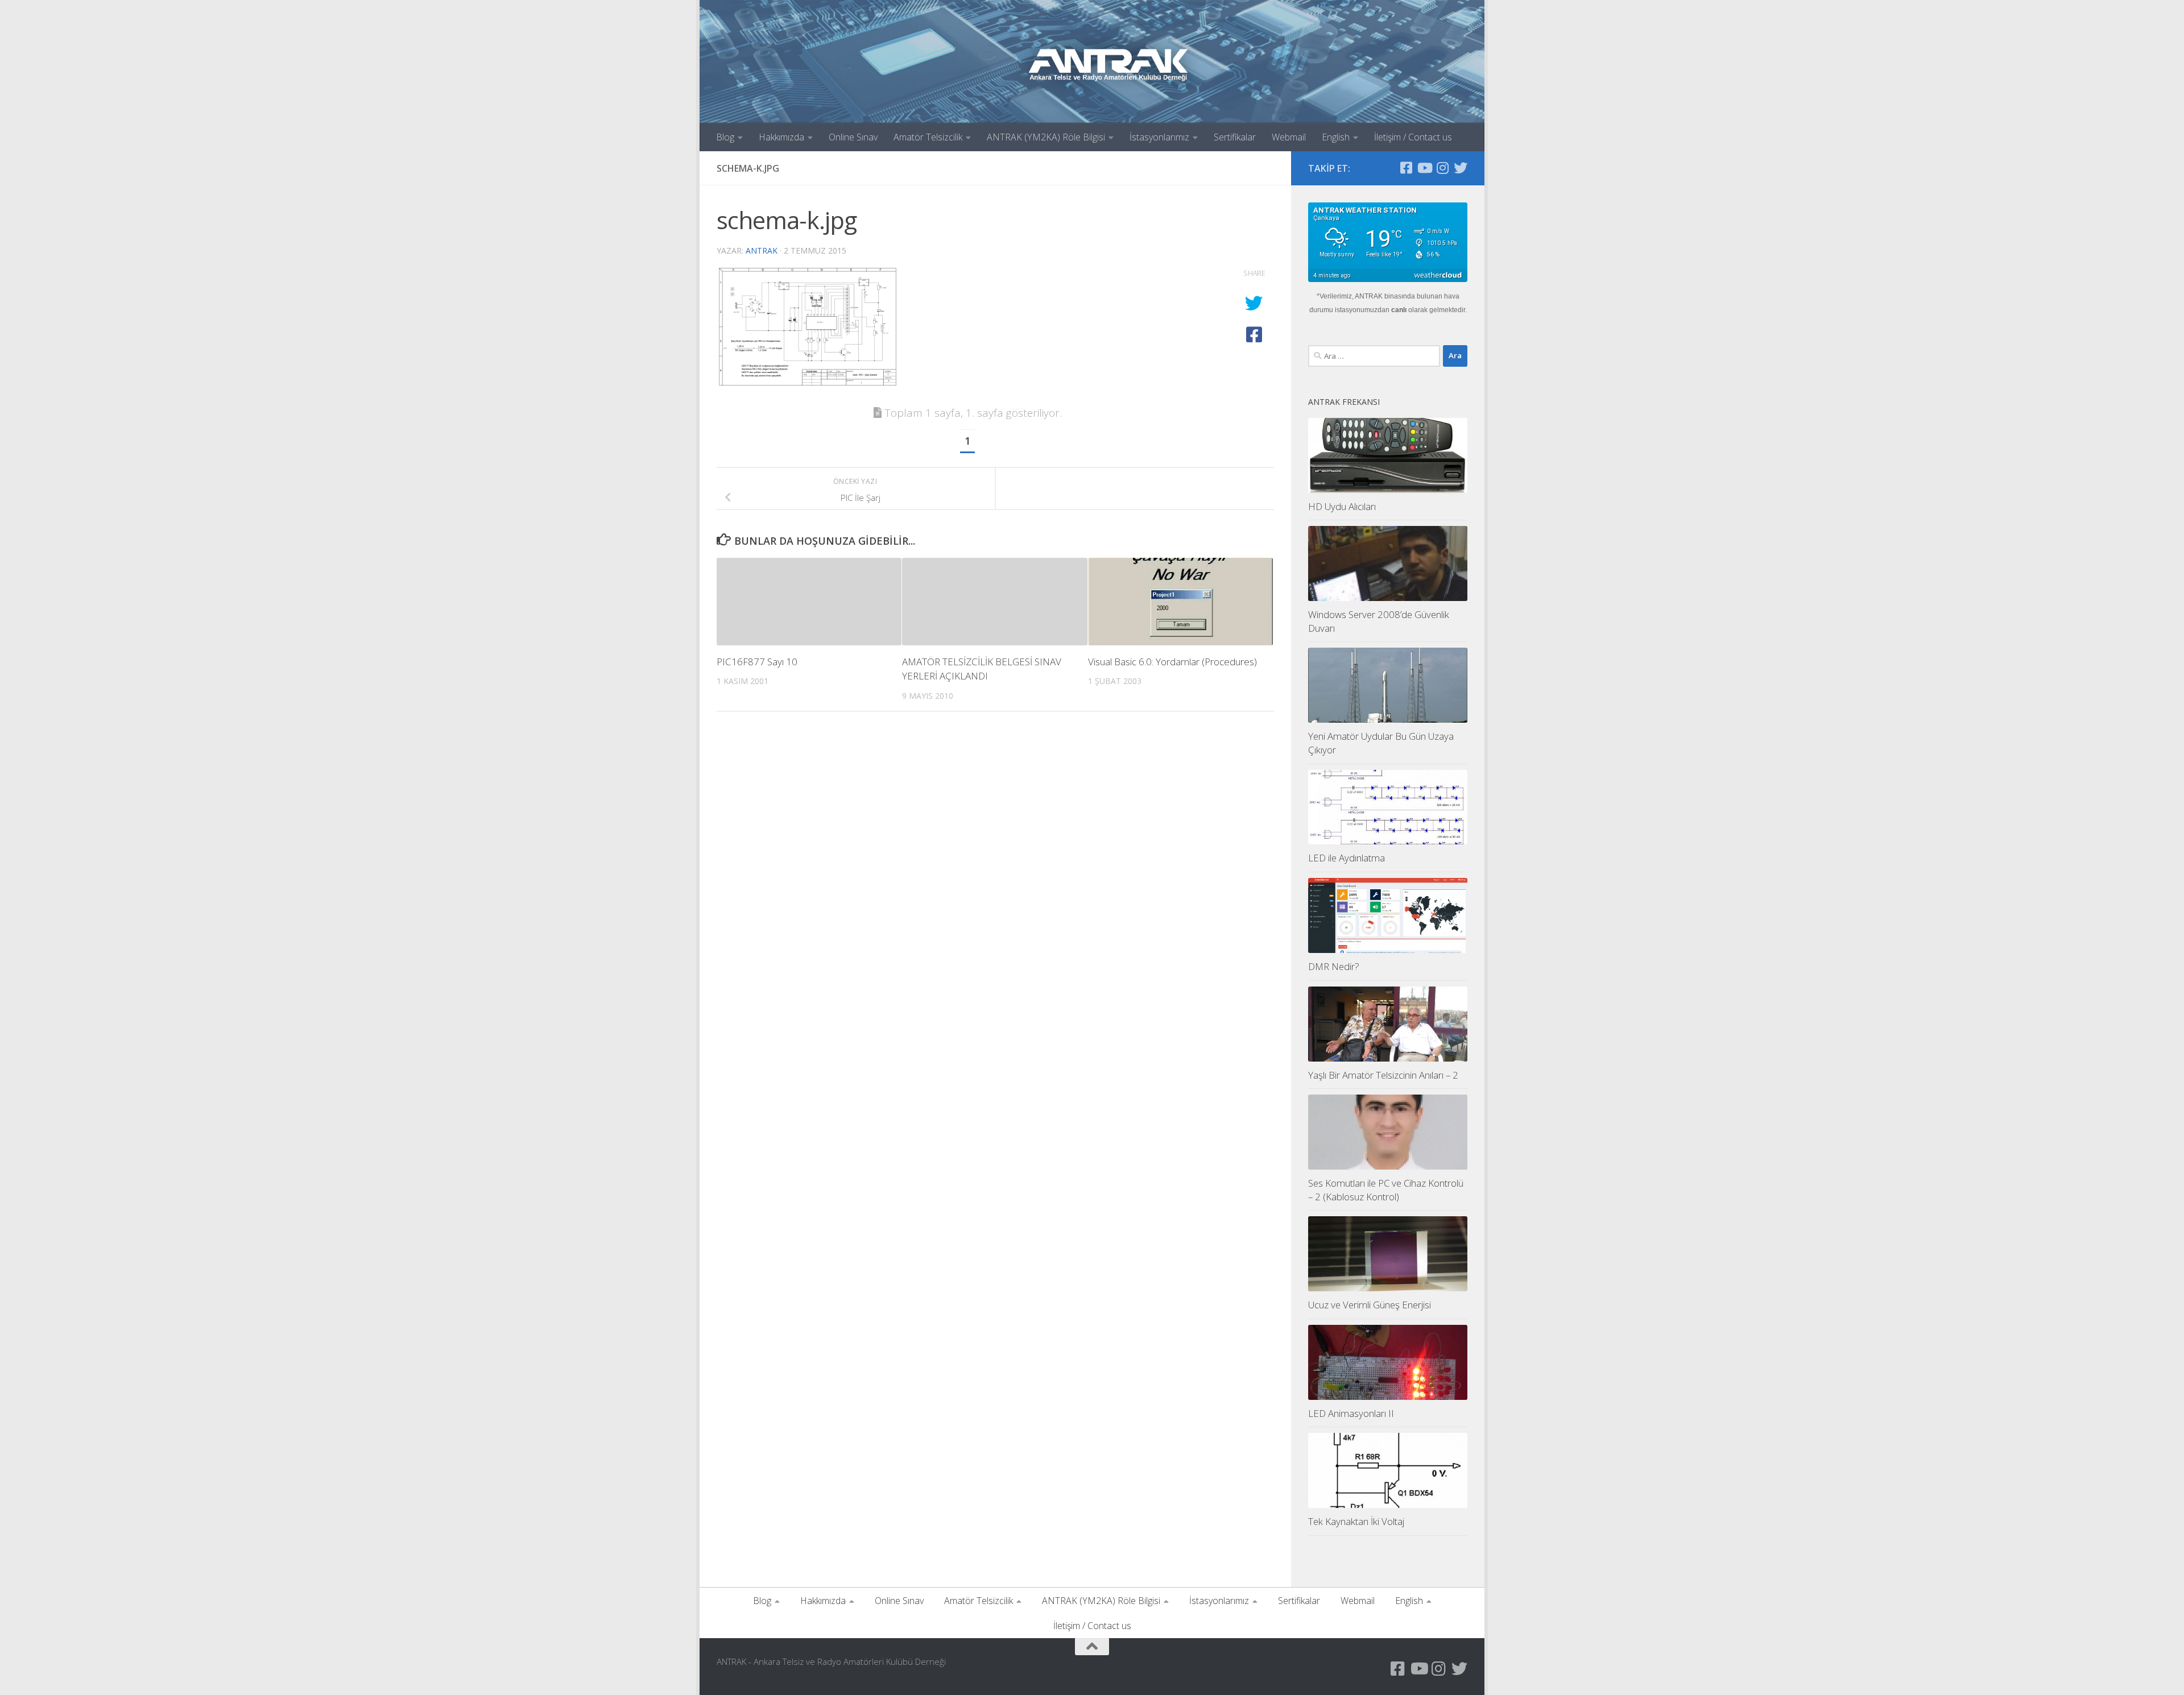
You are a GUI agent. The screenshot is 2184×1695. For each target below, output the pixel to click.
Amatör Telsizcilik (928, 137)
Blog (725, 137)
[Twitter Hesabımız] (1461, 168)
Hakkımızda (781, 137)
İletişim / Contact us (1413, 137)
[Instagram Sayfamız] (1442, 168)
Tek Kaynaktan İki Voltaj (1356, 1521)
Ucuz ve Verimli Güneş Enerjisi (1370, 1305)
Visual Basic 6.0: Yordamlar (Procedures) (1172, 662)
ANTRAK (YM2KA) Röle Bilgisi (1046, 137)
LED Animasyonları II (1351, 1413)
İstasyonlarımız (1159, 137)
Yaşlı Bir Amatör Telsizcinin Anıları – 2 (1383, 1075)
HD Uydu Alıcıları (1342, 506)
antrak (762, 250)
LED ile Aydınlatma (1347, 858)
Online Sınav (853, 137)
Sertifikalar (1235, 137)
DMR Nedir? (1334, 966)
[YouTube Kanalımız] (1424, 168)
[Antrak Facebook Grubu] (1406, 168)
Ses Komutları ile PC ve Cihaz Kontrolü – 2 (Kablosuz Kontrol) (1386, 1190)
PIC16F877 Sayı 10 (757, 662)
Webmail (1289, 137)
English (1336, 137)
